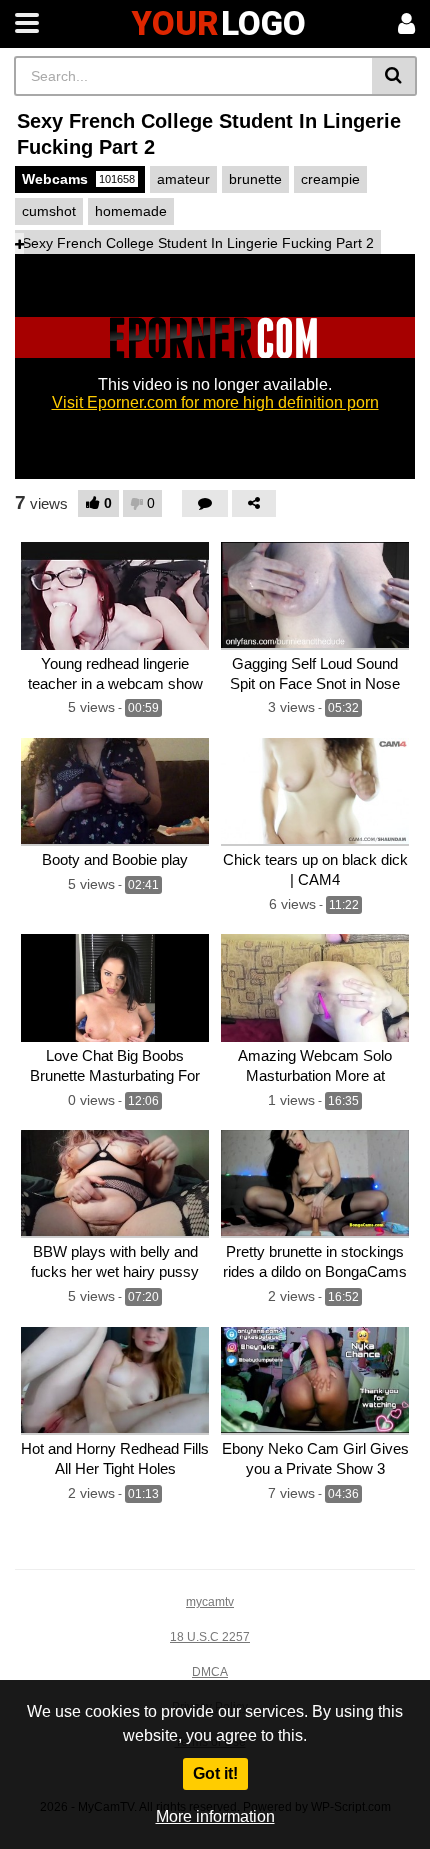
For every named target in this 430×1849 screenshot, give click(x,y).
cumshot (49, 211)
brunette (255, 179)
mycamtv (210, 1602)
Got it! (215, 1773)
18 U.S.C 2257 (210, 1637)
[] (394, 76)
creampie (330, 179)
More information (215, 1816)
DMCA (210, 1672)
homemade (131, 211)
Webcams (78, 179)
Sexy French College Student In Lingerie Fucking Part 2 (198, 243)
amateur (183, 179)
